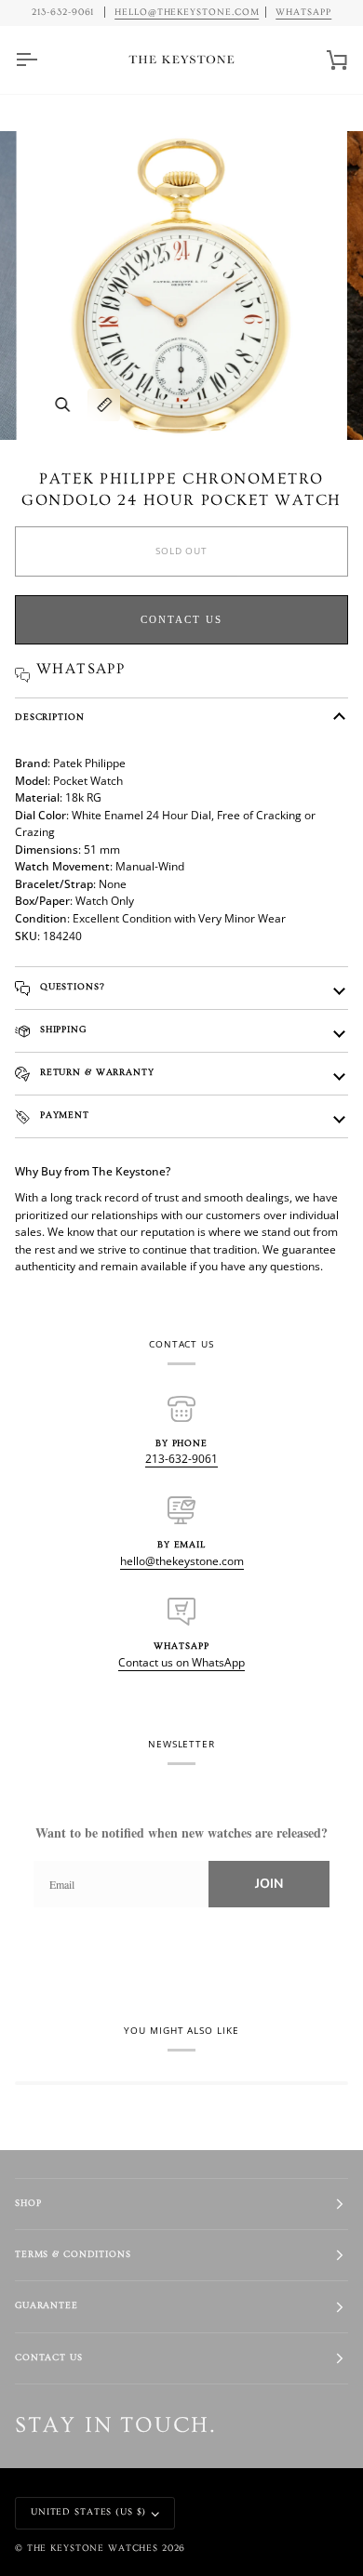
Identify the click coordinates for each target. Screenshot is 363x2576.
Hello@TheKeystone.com (187, 12)
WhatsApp (303, 12)
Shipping (61, 1030)
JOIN (269, 1884)
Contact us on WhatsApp (181, 1662)
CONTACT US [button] (49, 2358)
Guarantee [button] (47, 2306)
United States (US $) (88, 2512)
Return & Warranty (95, 1073)
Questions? (71, 987)
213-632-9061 (181, 1459)
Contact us (181, 619)
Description (50, 717)
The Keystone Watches (93, 2549)
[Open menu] (43, 60)
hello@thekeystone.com (182, 1561)
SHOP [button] (28, 2204)
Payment (63, 1115)
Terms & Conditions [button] (73, 2255)
